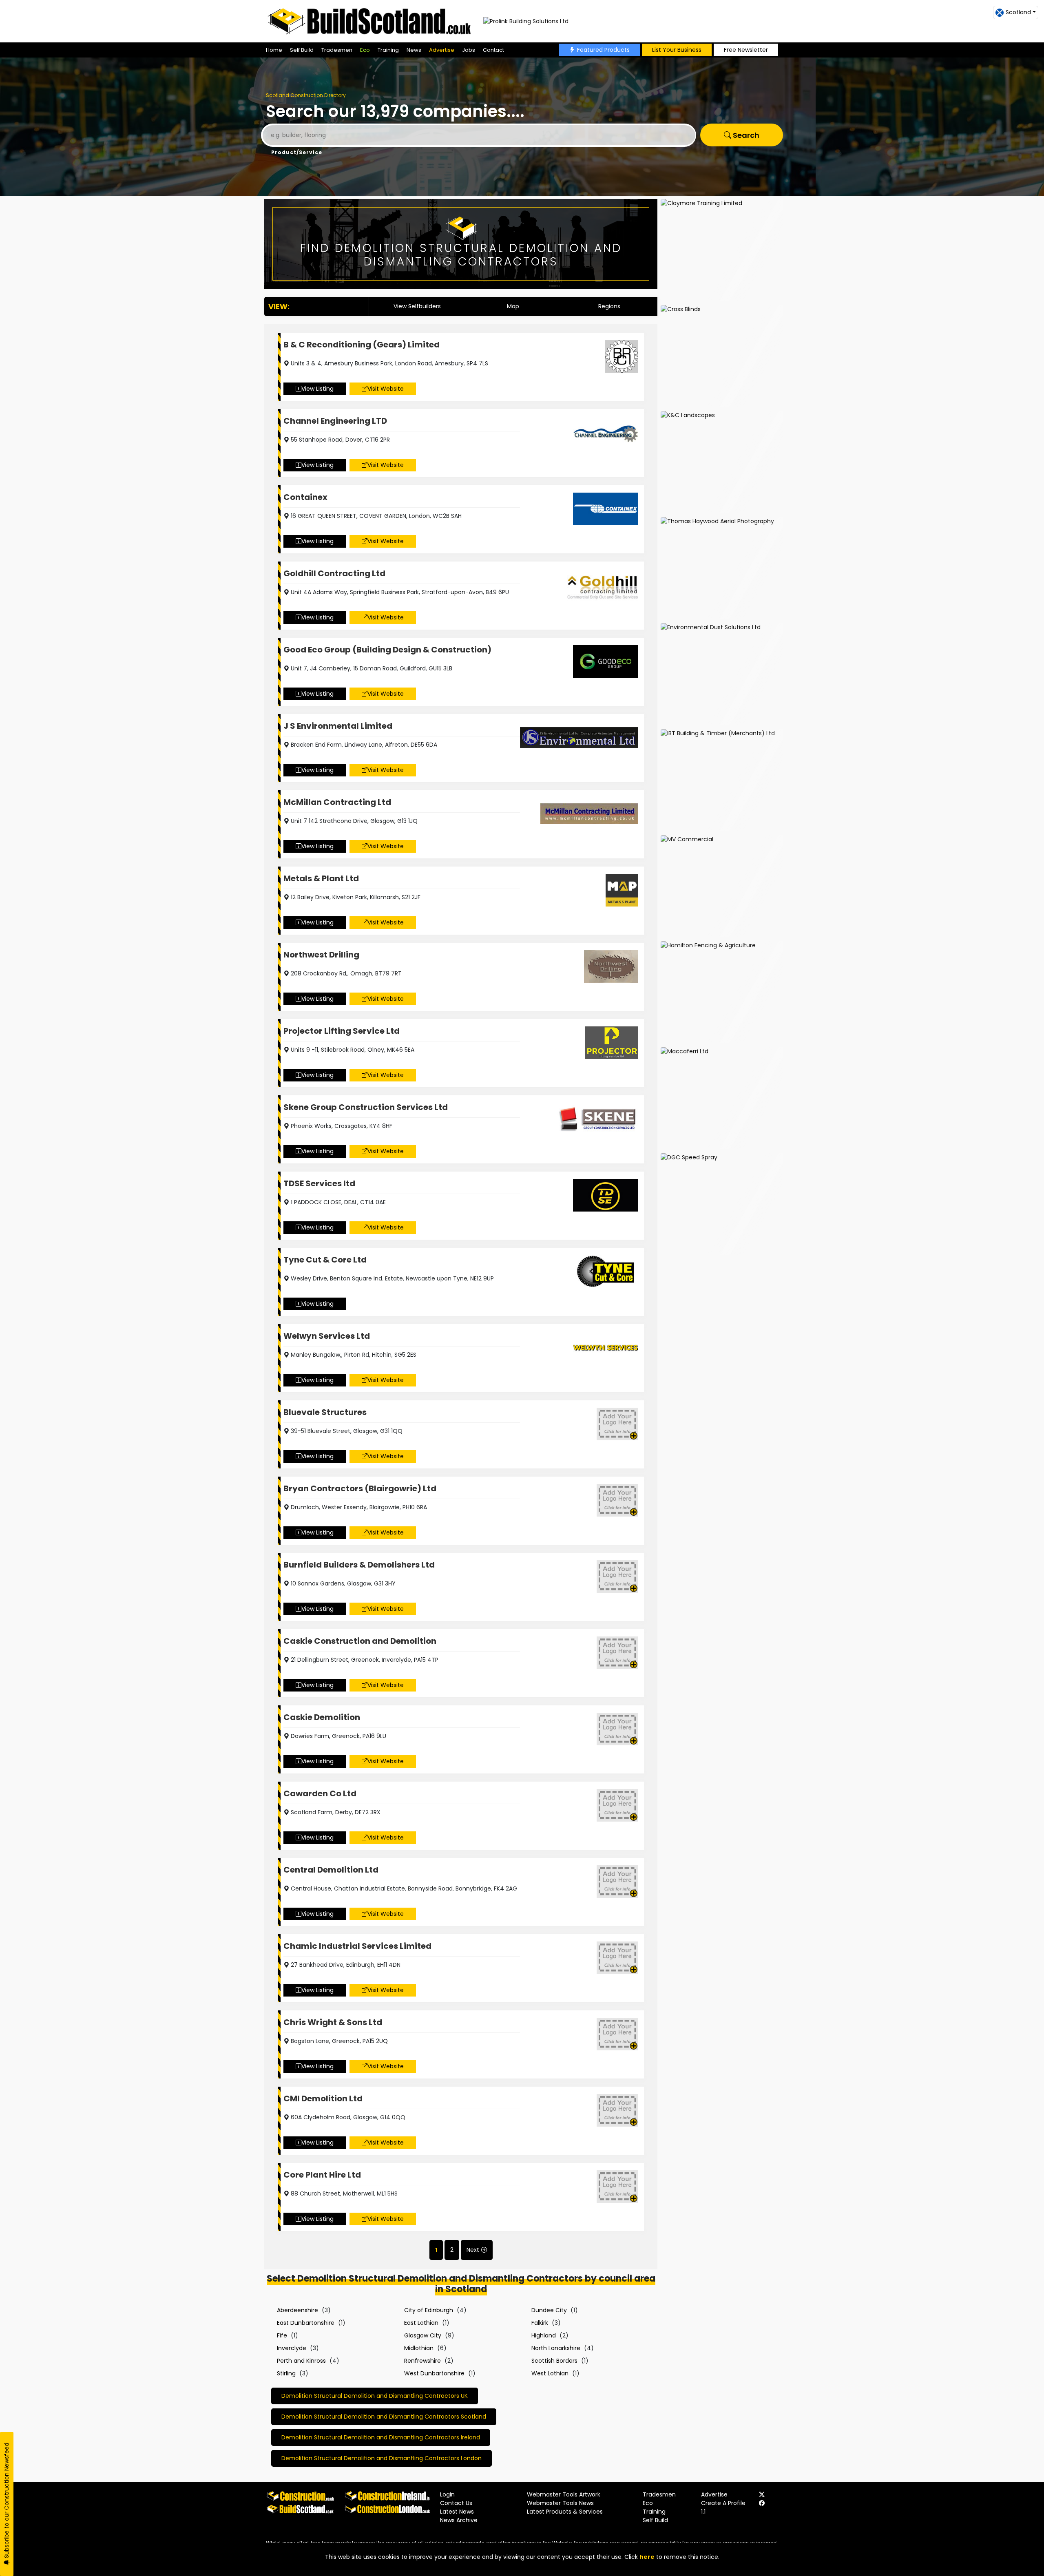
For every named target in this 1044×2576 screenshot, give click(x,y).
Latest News (457, 2512)
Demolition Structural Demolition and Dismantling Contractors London (382, 2458)
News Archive (459, 2520)
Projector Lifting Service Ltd (342, 1031)
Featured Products (603, 50)
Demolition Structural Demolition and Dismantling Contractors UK (375, 2396)
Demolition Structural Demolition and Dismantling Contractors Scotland (384, 2417)
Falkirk (540, 2323)
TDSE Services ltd (319, 1183)
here (647, 2557)
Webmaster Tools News (560, 2503)
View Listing (317, 389)
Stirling (286, 2373)
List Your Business (677, 50)
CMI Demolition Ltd (323, 2098)
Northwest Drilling (321, 955)
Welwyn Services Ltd (327, 1336)
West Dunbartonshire (434, 2373)
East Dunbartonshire (306, 2323)
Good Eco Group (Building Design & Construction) (387, 650)
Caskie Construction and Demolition (360, 1641)
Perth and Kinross (301, 2361)
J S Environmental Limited (338, 726)
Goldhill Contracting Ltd (334, 573)
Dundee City (549, 2310)
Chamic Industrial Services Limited (357, 1946)
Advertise (442, 50)
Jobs (469, 50)
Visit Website (386, 389)
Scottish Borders (554, 2361)
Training (388, 50)
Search (745, 135)
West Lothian (550, 2373)
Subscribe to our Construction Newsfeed (7, 2501)
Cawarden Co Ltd (320, 1793)
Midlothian (419, 2348)
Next (473, 2250)
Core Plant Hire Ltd (322, 2175)
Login (447, 2494)
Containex (305, 497)
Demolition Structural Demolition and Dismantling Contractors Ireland (381, 2437)
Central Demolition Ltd (331, 1870)
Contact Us (456, 2503)
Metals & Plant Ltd (321, 878)
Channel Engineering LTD (335, 421)
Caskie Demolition (322, 1717)
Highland (544, 2335)
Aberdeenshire (297, 2310)
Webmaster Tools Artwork (564, 2494)
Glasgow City (423, 2335)
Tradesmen (337, 50)
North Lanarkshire (556, 2348)
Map (513, 306)
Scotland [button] (1018, 12)
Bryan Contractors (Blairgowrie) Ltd (360, 1488)
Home (274, 50)
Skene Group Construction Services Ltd (366, 1107)
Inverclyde (292, 2348)
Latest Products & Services (565, 2512)
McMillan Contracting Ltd (337, 802)
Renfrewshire (422, 2361)
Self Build (302, 50)
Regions (609, 306)
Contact (493, 50)
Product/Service (297, 152)
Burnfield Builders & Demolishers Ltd (359, 1565)
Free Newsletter (746, 50)
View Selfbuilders (417, 306)
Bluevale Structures (325, 1412)
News (414, 50)
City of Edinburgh (429, 2310)
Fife (282, 2335)
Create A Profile (723, 2503)
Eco (365, 50)
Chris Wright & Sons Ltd (333, 2022)
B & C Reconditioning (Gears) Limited (362, 345)
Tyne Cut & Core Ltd (325, 1260)
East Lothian (421, 2323)
